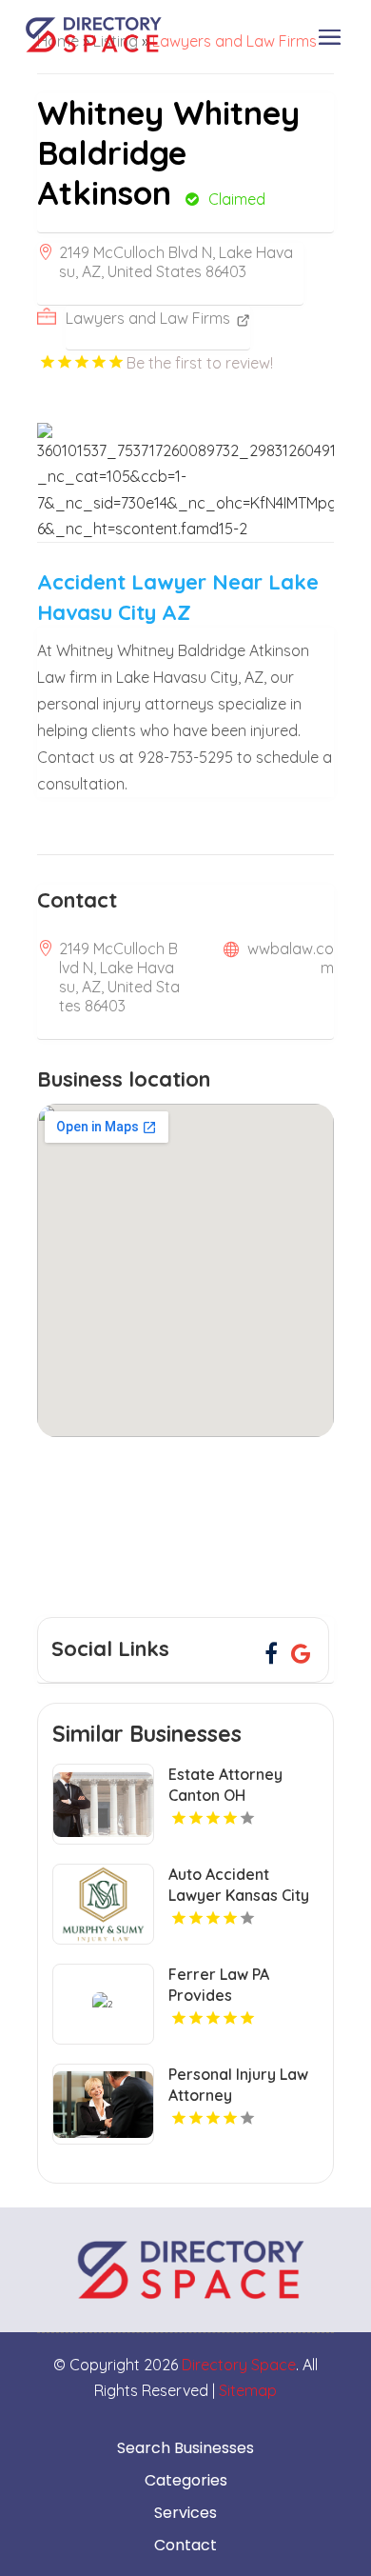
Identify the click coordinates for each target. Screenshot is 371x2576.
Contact (185, 2546)
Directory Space (239, 2365)
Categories (186, 2481)
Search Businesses (185, 2448)
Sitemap (248, 2390)
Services (185, 2513)
